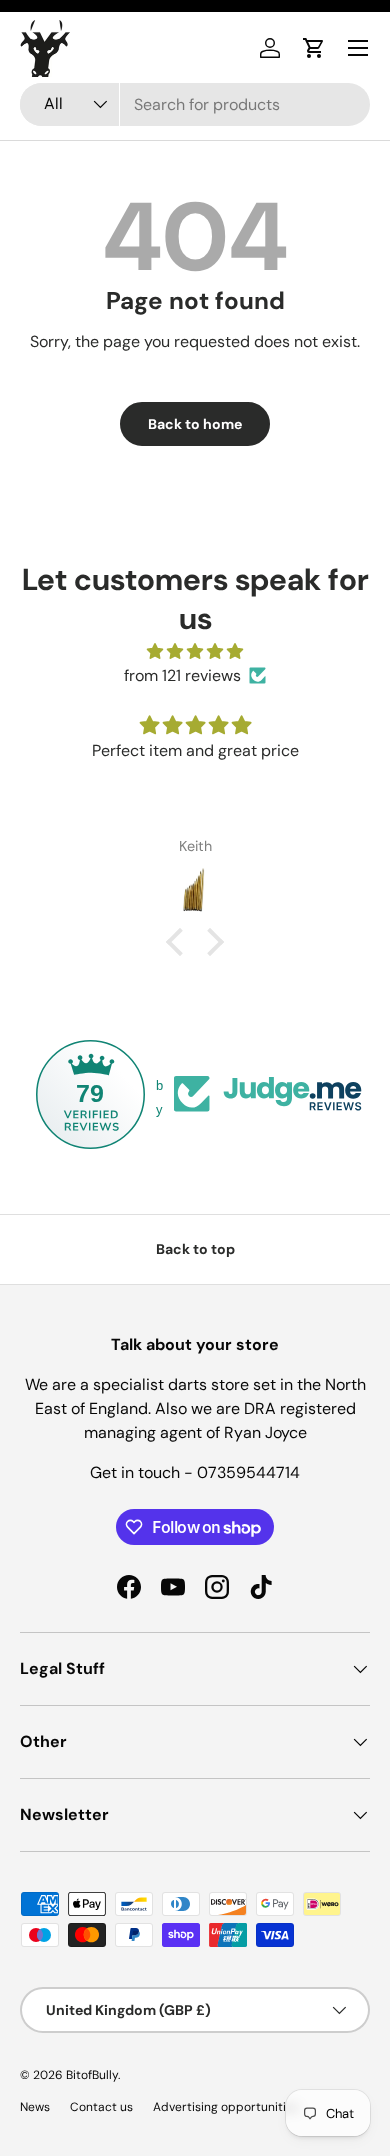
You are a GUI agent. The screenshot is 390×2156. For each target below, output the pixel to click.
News (35, 2107)
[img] (195, 651)
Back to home (195, 424)
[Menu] (358, 48)
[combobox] (195, 104)
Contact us (101, 2107)
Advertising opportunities (226, 2107)
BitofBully (92, 2075)
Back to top (195, 1249)
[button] (314, 48)
